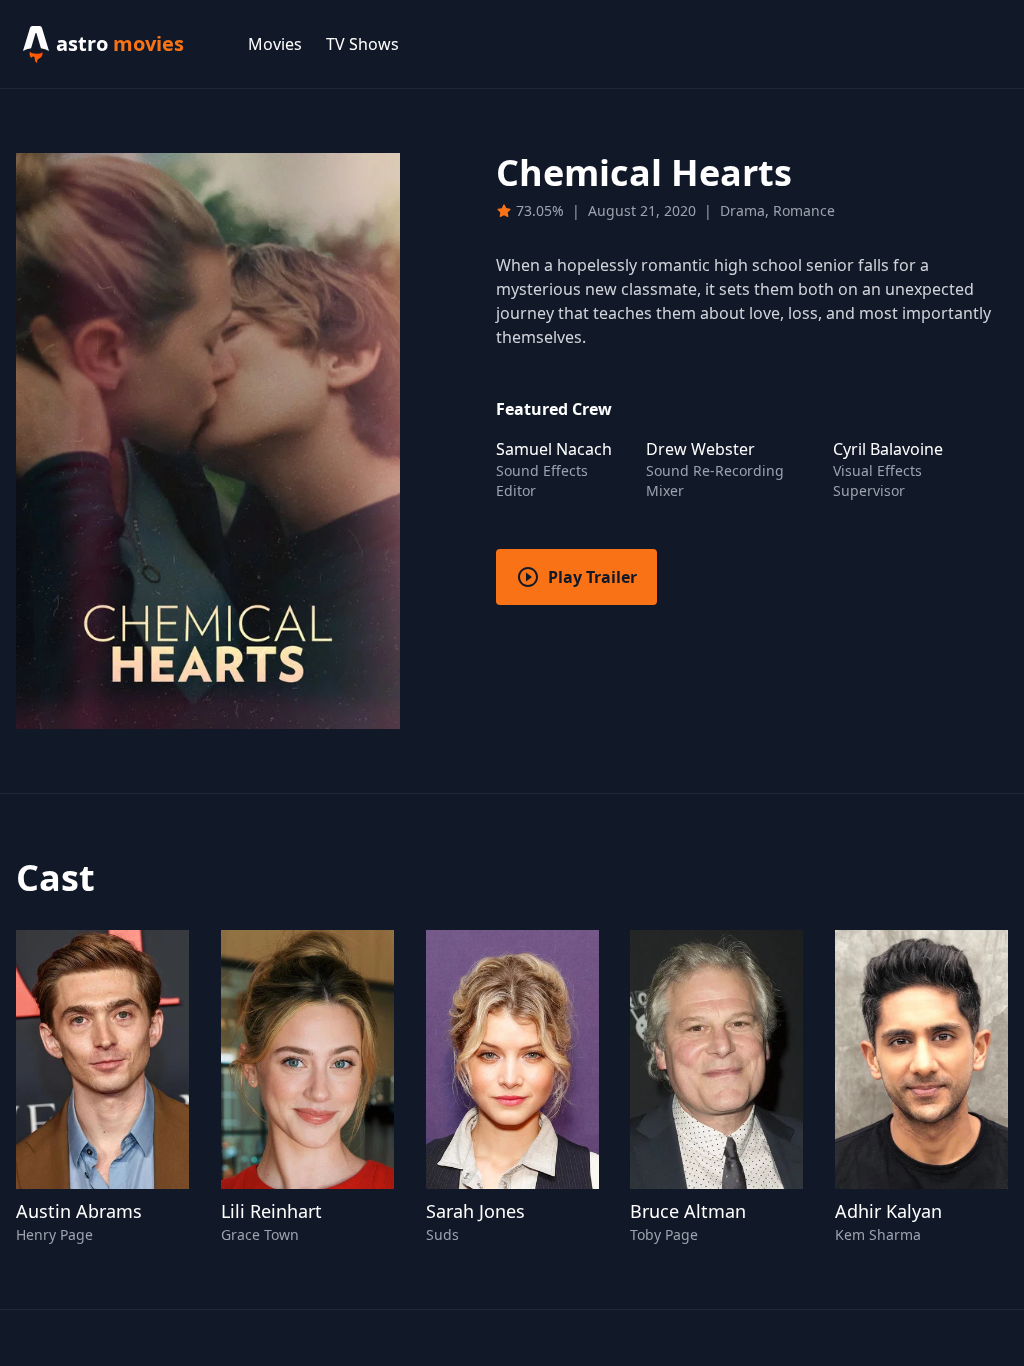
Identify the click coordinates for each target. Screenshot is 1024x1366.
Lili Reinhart (271, 1211)
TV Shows (362, 44)
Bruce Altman (688, 1211)
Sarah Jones (475, 1211)
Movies (275, 44)
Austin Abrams (79, 1211)
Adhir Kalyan (888, 1211)
